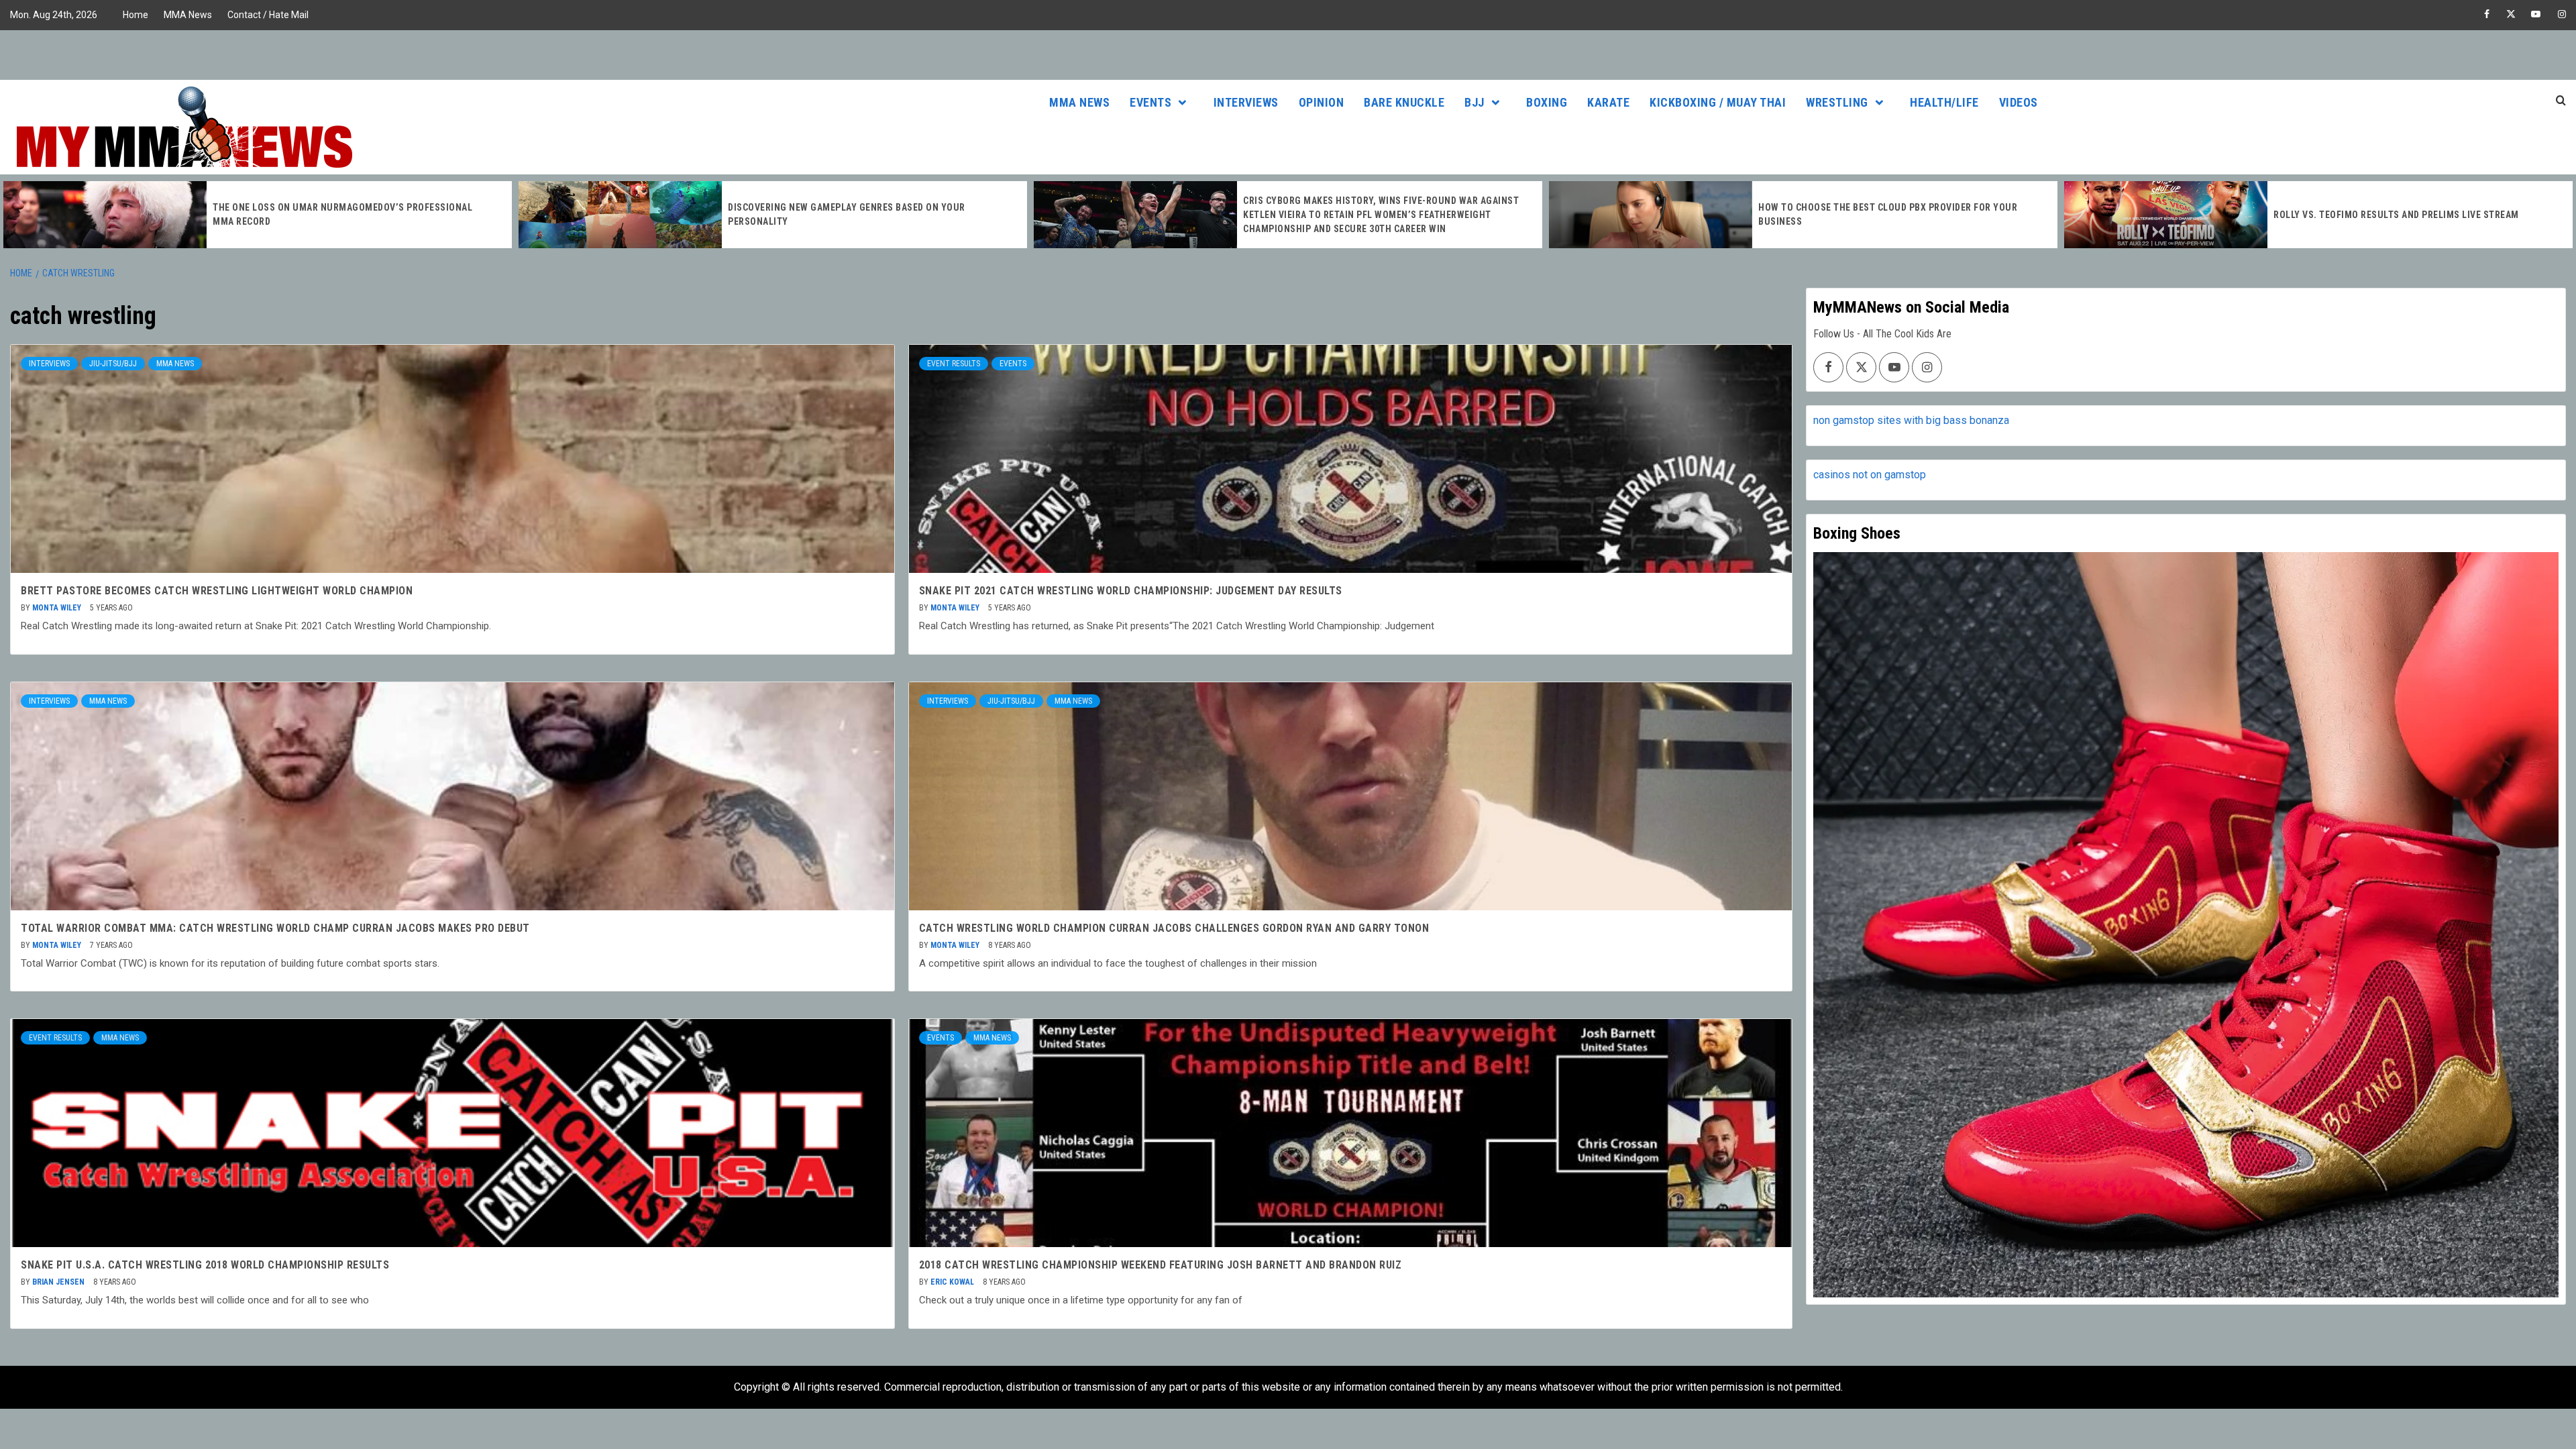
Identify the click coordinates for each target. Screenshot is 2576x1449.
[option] (259, 215)
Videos (2019, 102)
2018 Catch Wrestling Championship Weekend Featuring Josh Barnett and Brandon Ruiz (1161, 1265)
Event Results (954, 364)
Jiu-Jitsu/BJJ (113, 364)
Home (136, 15)
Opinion (1322, 102)
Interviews (1246, 102)
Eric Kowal (953, 1282)
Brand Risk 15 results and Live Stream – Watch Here (2400, 215)
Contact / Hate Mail (268, 15)
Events (1150, 102)
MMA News (188, 15)
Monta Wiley (58, 608)
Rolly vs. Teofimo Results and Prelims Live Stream (1882, 215)
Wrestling (1837, 102)
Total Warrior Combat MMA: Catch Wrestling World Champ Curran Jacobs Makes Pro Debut (275, 928)
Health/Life (1944, 102)
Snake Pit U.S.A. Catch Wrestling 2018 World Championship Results (205, 1265)
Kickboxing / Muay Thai (1718, 102)
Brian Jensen (59, 1282)
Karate (1608, 102)
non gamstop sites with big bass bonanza (1911, 420)
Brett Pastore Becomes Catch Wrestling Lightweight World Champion (217, 591)
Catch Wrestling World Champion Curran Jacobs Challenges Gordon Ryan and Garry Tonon (1174, 928)
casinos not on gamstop (1870, 475)
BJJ (1474, 102)
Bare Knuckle (1404, 102)
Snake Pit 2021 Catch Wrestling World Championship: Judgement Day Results (1131, 591)
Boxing (1547, 102)
